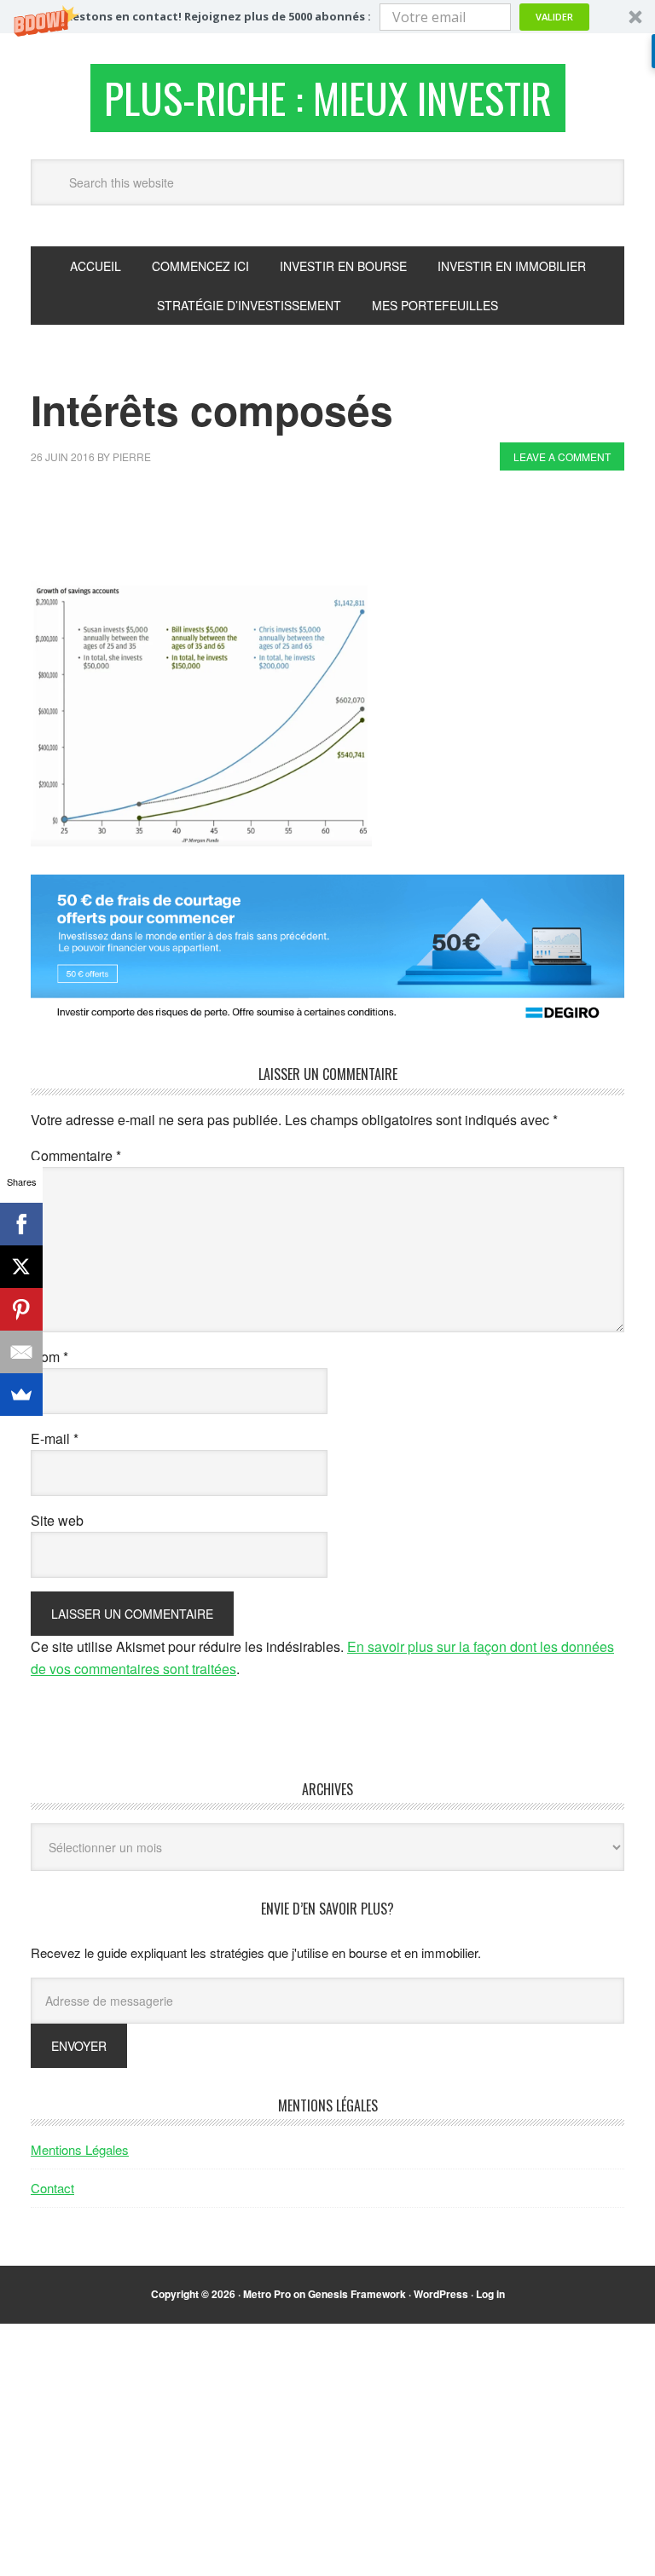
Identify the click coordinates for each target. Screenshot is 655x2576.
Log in (490, 2294)
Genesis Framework (357, 2294)
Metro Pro (267, 2294)
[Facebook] (21, 1224)
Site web (57, 1520)
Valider (554, 17)
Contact (52, 2188)
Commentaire (76, 1155)
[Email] (21, 1352)
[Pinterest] (21, 1309)
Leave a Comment (562, 456)
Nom (49, 1357)
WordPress (441, 2294)
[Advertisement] (341, 530)
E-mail (55, 1438)
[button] (327, 17)
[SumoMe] (21, 1395)
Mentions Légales (80, 2149)
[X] (21, 1267)
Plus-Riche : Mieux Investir (328, 98)
